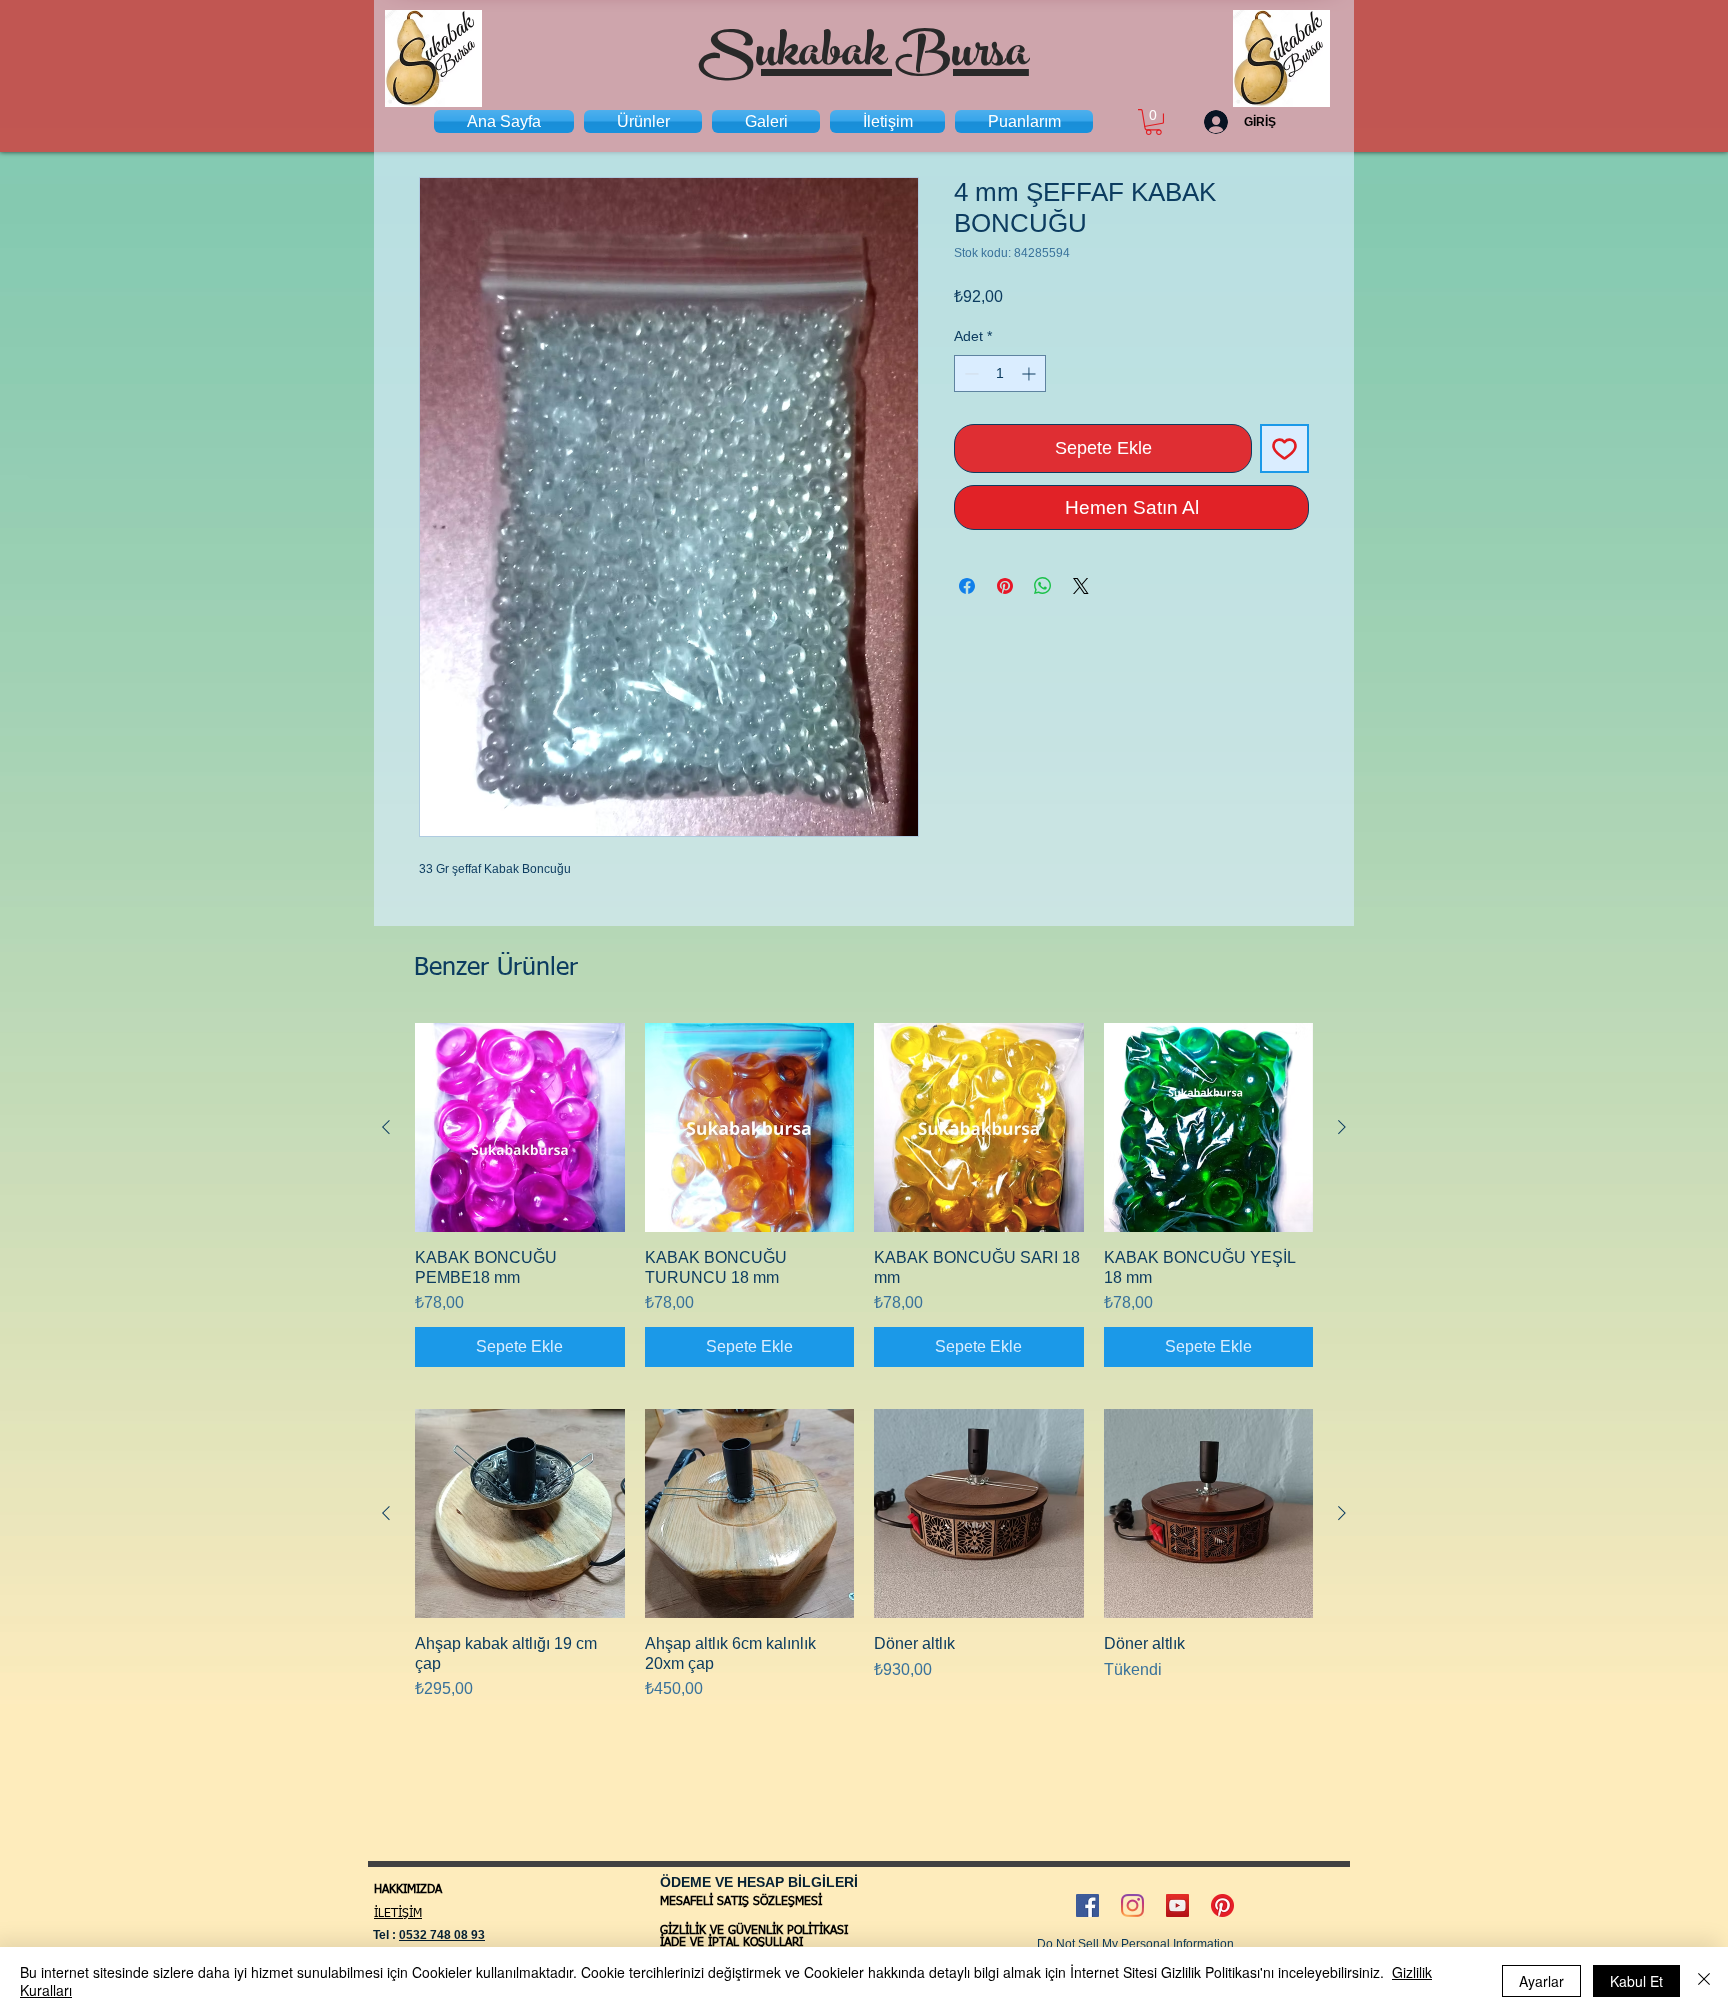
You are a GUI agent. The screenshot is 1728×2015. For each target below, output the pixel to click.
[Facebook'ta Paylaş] (967, 586)
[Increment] (1030, 373)
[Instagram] (1132, 1905)
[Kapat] (1704, 1981)
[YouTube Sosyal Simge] (1177, 1905)
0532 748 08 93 (442, 1935)
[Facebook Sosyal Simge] (1087, 1905)
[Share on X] (1081, 586)
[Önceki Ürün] (386, 1127)
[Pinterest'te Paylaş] (1005, 586)
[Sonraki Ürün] (1342, 1127)
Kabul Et (1636, 1981)
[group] (864, 1195)
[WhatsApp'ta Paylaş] (1043, 586)
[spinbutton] (1000, 373)
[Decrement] (969, 373)
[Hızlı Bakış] (520, 1128)
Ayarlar (1541, 1981)
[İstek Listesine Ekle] (1284, 448)
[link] (1153, 122)
